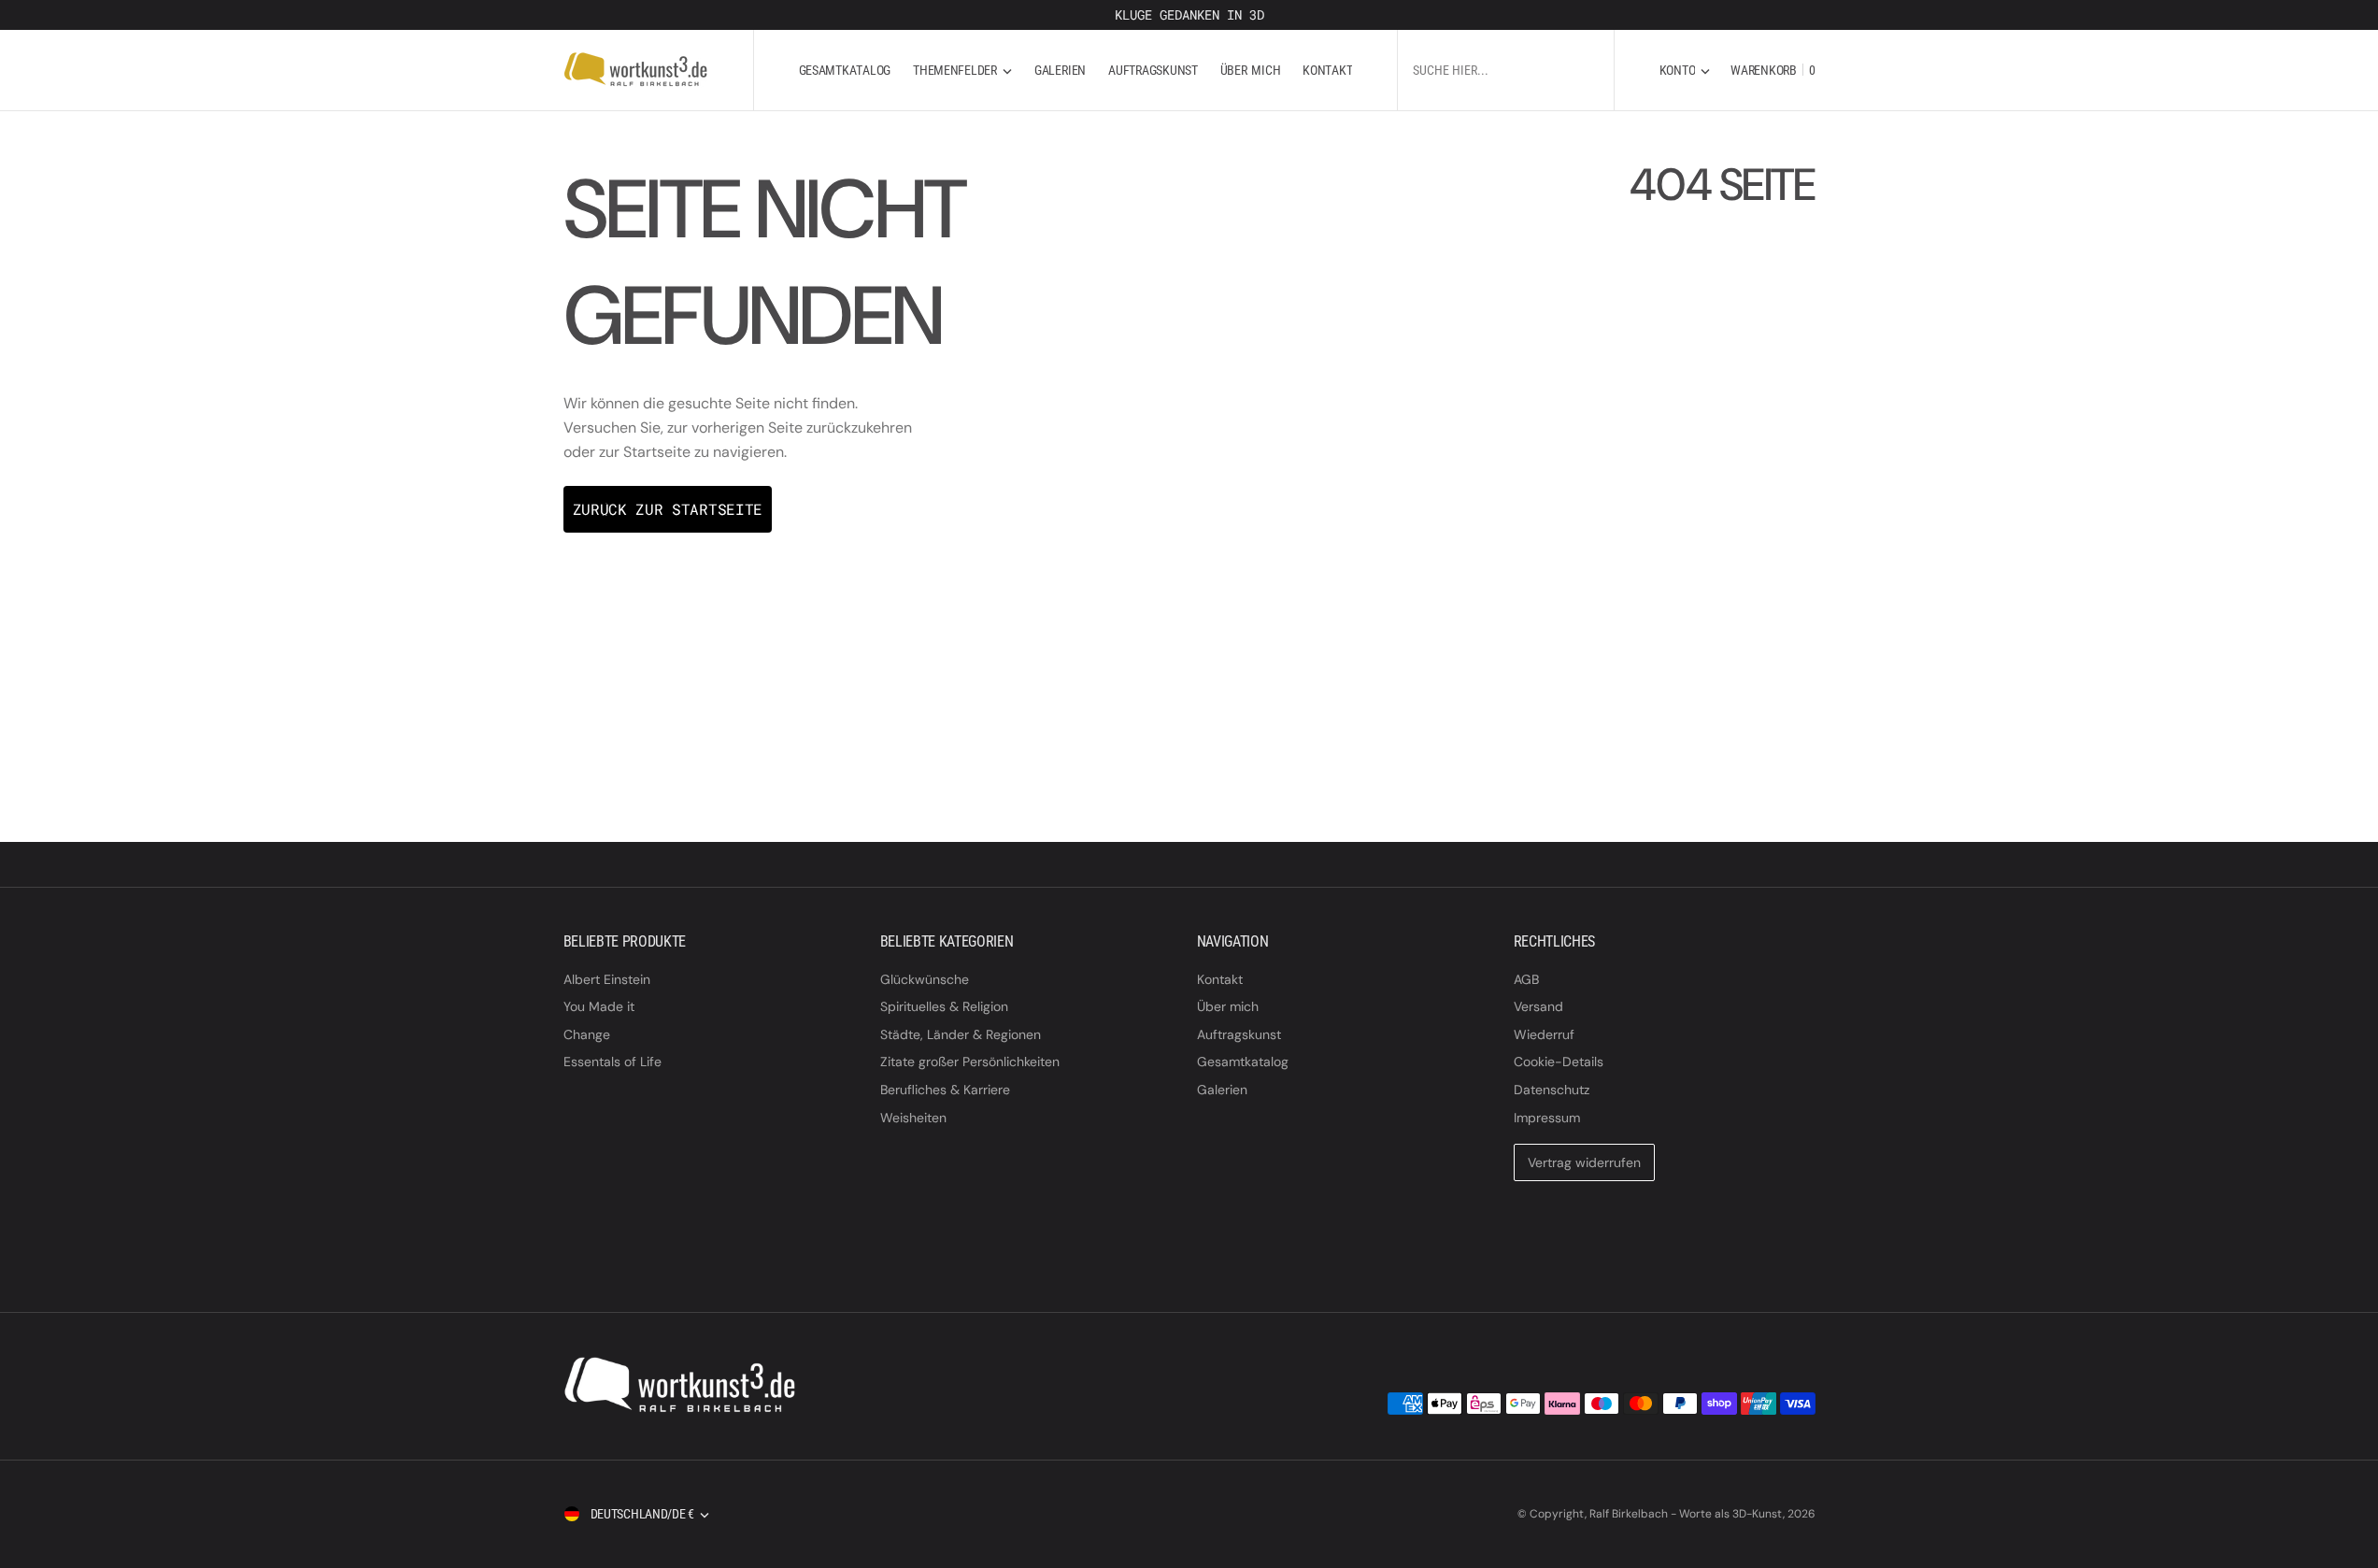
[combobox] (1505, 70)
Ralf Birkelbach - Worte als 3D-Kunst (1686, 1514)
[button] (1685, 70)
